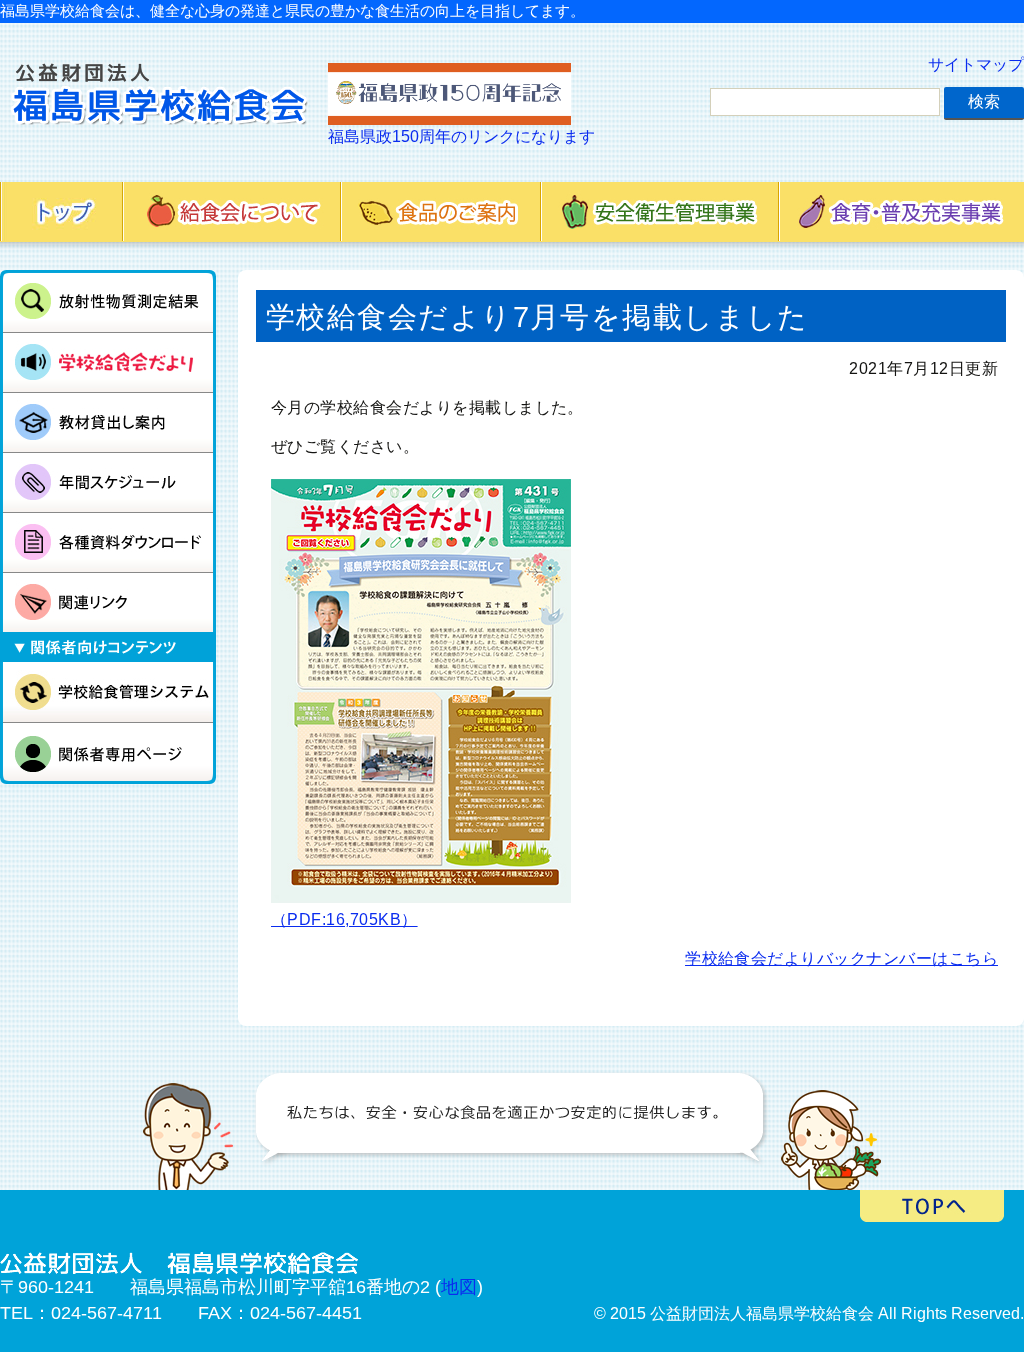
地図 (459, 1287)
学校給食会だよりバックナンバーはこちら (841, 958)
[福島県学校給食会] (159, 105)
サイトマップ (976, 64)
